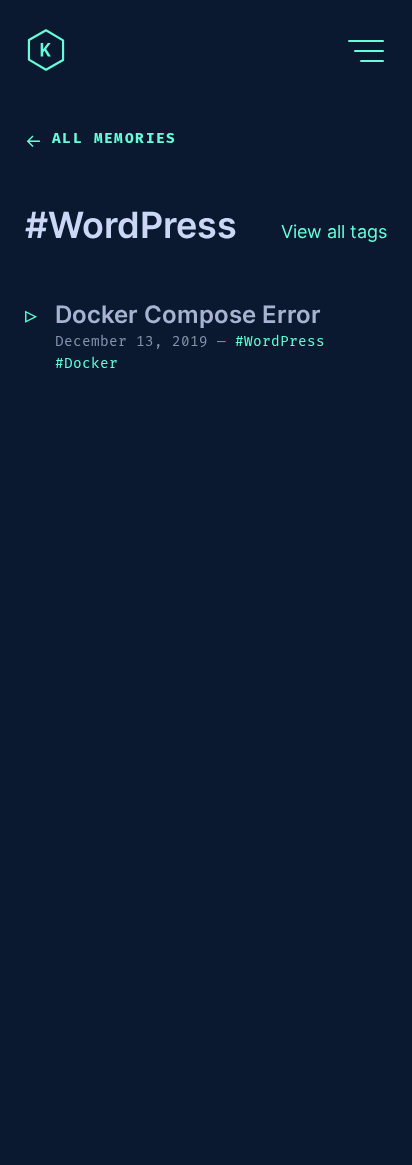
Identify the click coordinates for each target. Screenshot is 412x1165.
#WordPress (280, 341)
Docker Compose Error (188, 314)
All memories (114, 138)
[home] (46, 50)
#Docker (86, 363)
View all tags (343, 235)
